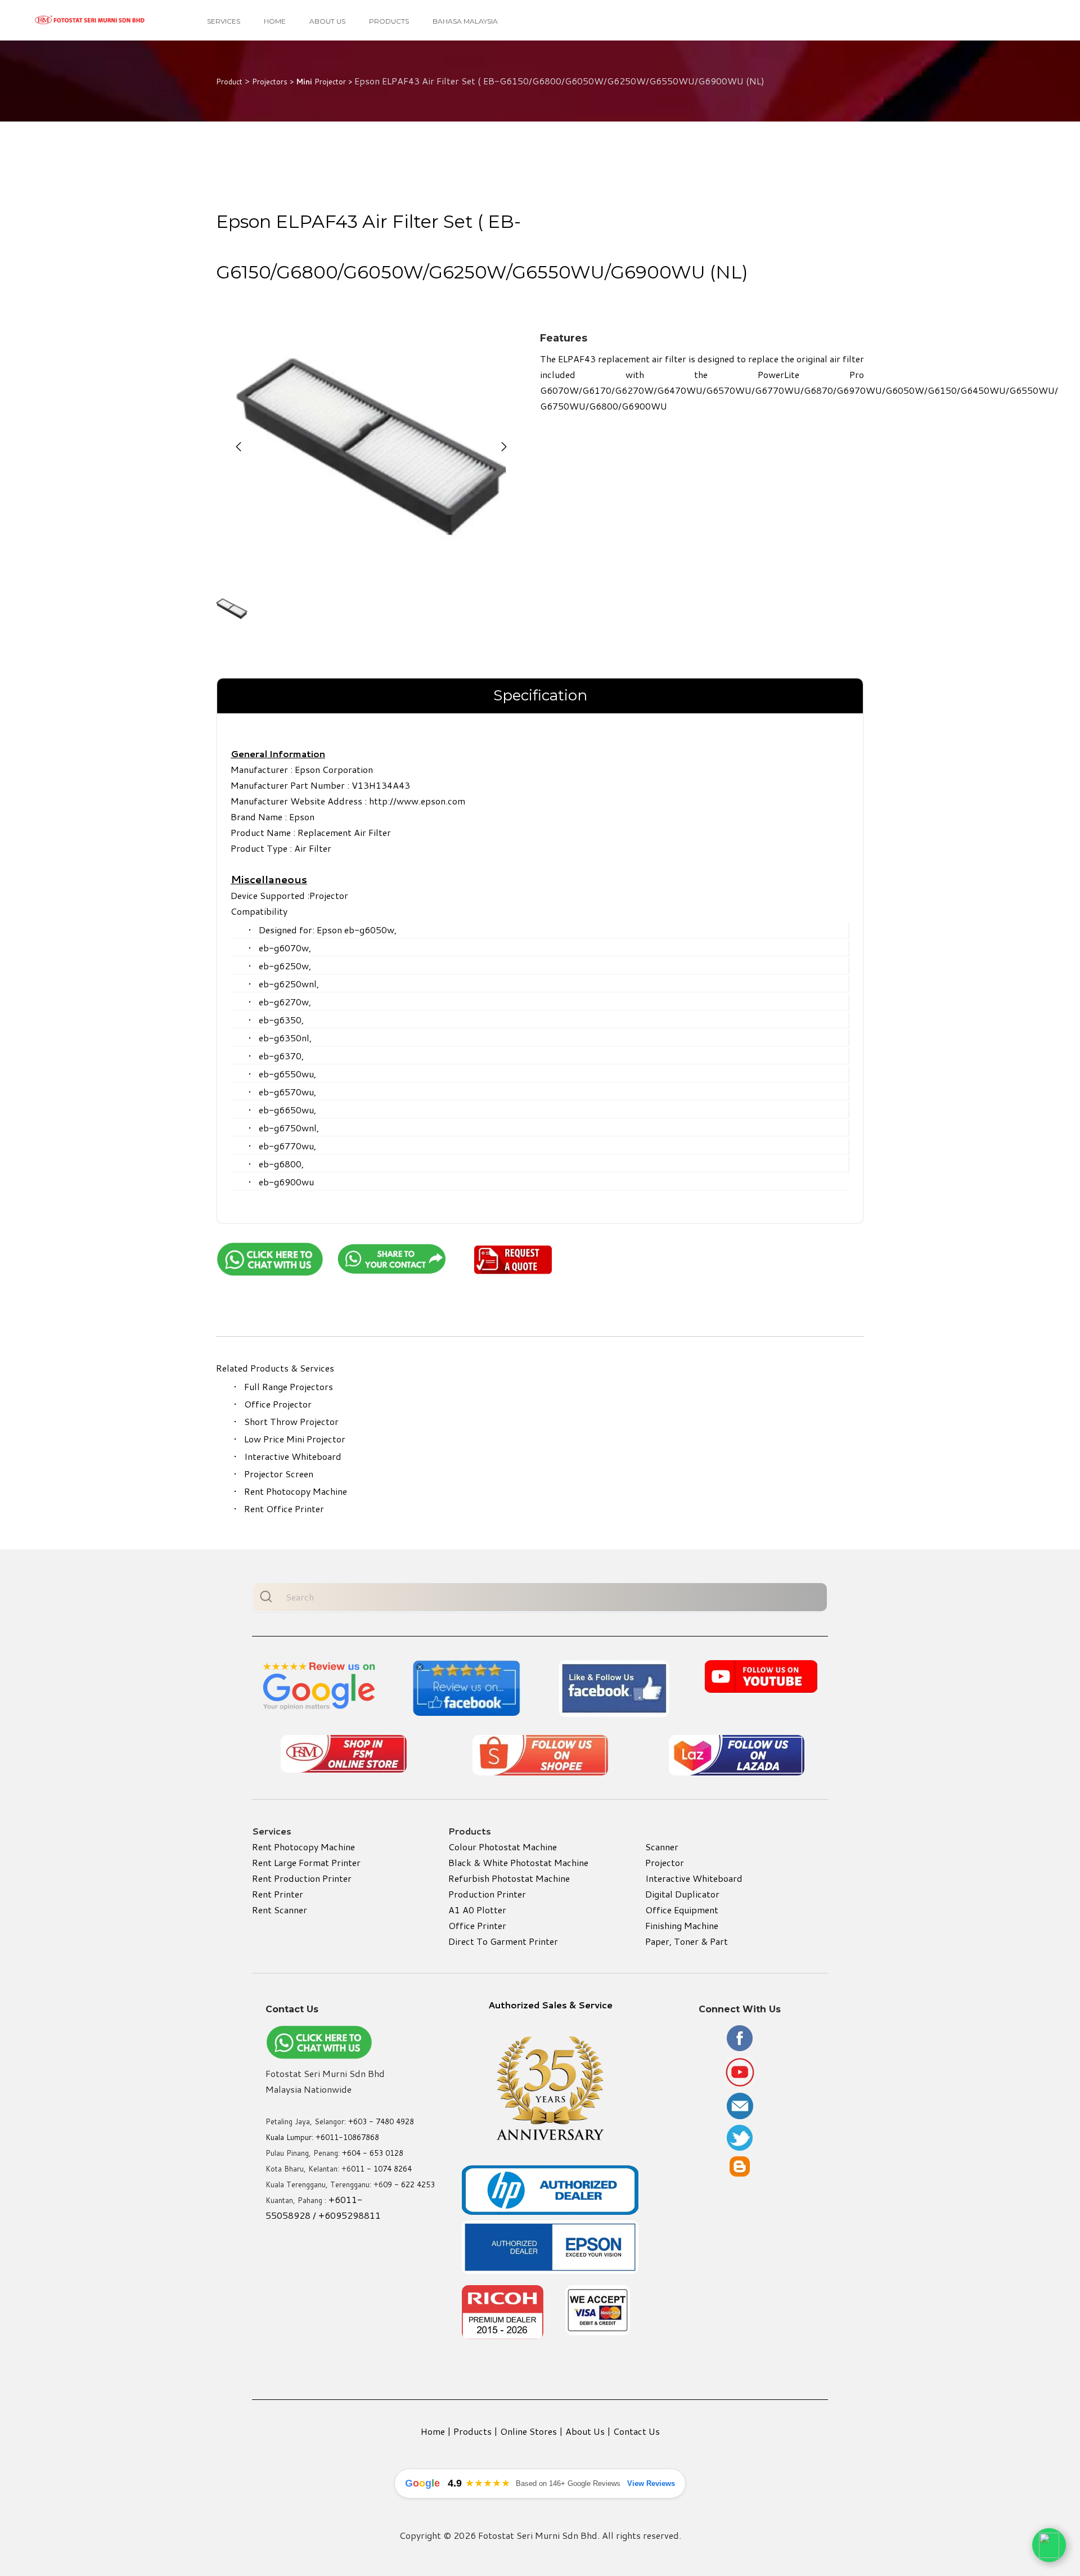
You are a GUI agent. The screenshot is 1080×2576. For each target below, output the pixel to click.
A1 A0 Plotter (477, 1910)
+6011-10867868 (347, 2137)
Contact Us (636, 2431)
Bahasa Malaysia (465, 21)
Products (389, 21)
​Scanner (662, 1847)
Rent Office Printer (284, 1509)
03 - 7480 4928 (386, 2121)
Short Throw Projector (291, 1421)
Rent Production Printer (302, 1878)
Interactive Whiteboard (293, 1456)
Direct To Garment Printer (503, 1941)
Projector (665, 1862)
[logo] (90, 20)
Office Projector (278, 1404)
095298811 (355, 2215)
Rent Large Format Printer (306, 1862)
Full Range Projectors (289, 1386)
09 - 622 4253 (409, 2184)
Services (224, 21)
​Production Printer (487, 1894)
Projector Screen (279, 1474)
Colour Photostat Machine (503, 1847)
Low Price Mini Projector (295, 1439)
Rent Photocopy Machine (296, 1491)
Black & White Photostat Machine (518, 1862)
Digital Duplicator (682, 1894)
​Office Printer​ (477, 1925)
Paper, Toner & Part (687, 1941)
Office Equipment (682, 1910)
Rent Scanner (280, 1910)
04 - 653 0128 (377, 2153)
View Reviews (651, 2483)
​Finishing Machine (682, 1925)
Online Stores (528, 2431)
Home (275, 21)
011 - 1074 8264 (381, 2169)
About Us (327, 21)
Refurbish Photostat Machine (509, 1878)
